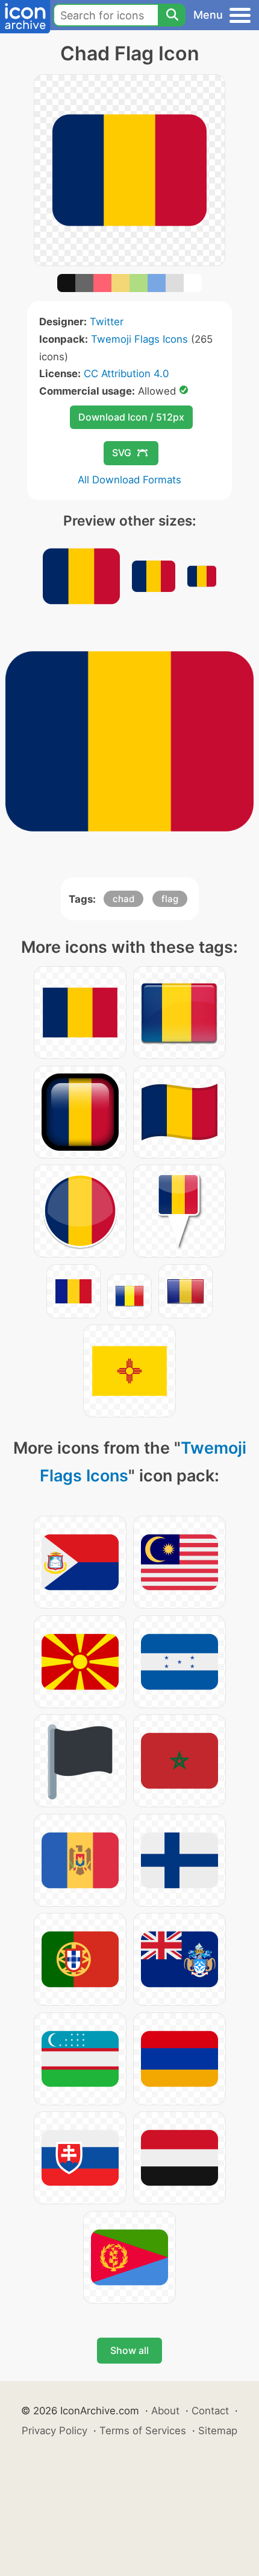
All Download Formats (129, 480)
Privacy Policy (55, 2431)
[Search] (172, 15)
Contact (210, 2411)
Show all (129, 2350)
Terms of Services (143, 2431)
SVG (122, 453)
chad (123, 899)
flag (170, 899)
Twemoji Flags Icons (139, 339)
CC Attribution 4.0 (126, 374)
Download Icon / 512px (131, 417)
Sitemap (218, 2431)
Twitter (107, 322)
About (165, 2411)
